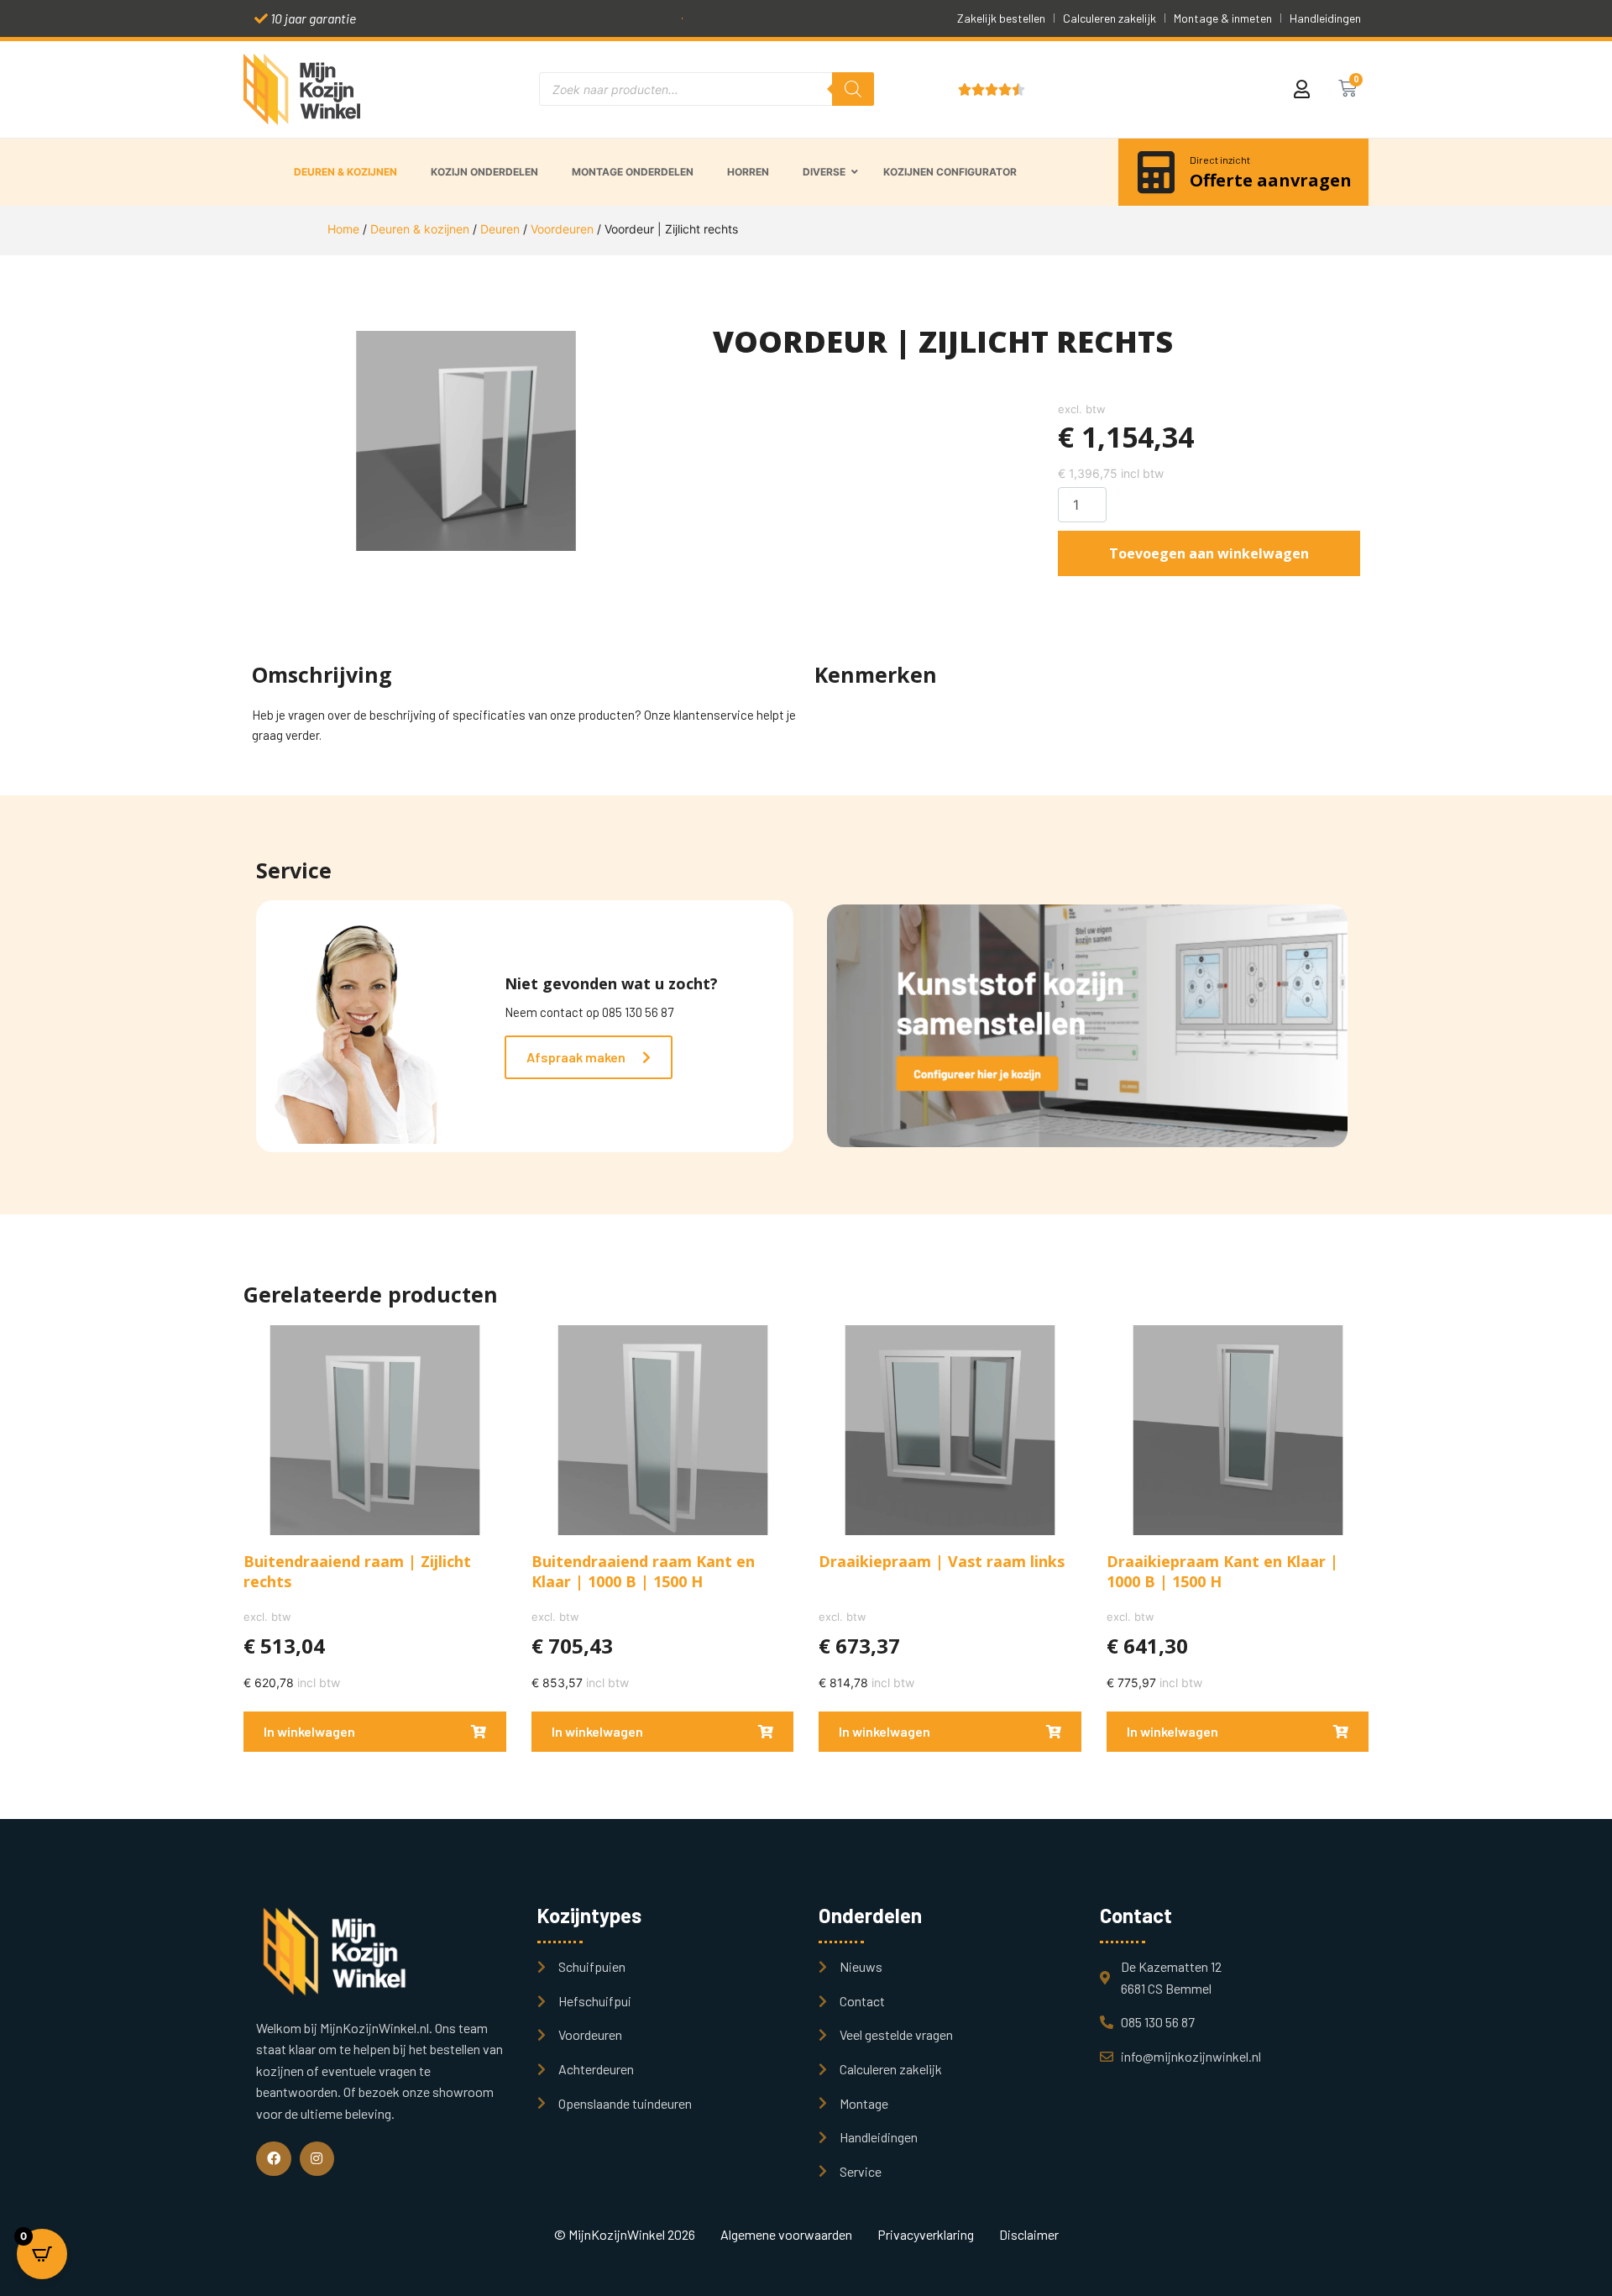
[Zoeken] (853, 89)
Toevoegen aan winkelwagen (1209, 553)
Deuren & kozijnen (420, 229)
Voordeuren (562, 229)
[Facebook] (274, 2159)
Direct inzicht (1220, 160)
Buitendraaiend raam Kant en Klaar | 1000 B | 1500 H (643, 1571)
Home (343, 229)
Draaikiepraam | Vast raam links (942, 1561)
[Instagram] (317, 2159)
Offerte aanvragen (1271, 180)
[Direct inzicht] (1156, 172)
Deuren (500, 229)
